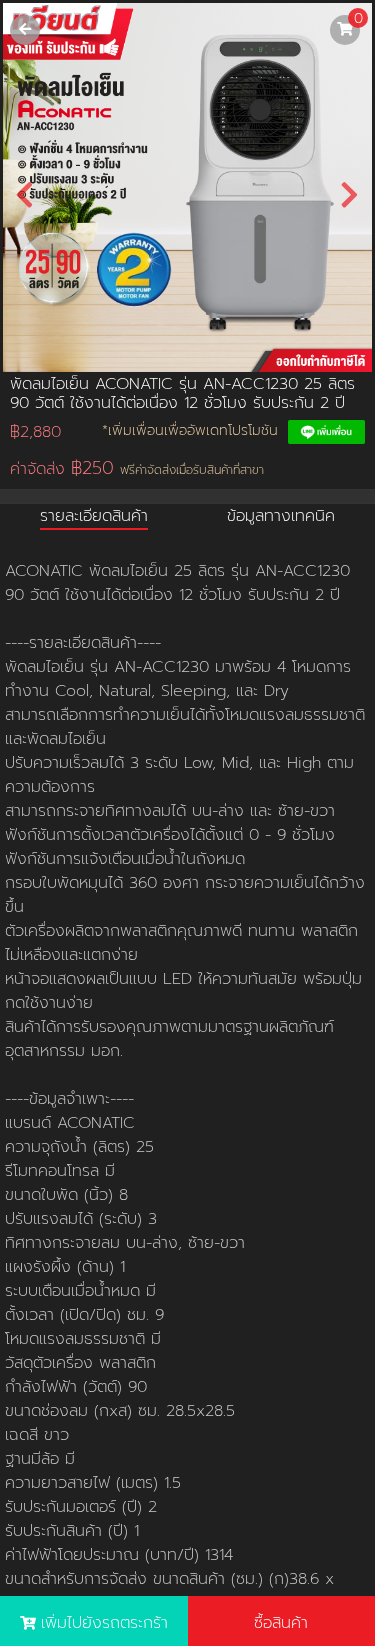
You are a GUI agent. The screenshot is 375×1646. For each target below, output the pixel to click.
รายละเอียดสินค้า (94, 516)
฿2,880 (35, 432)
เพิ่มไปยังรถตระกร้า (104, 1623)
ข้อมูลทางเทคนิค (281, 516)
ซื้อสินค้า (281, 1623)
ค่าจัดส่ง (137, 468)
